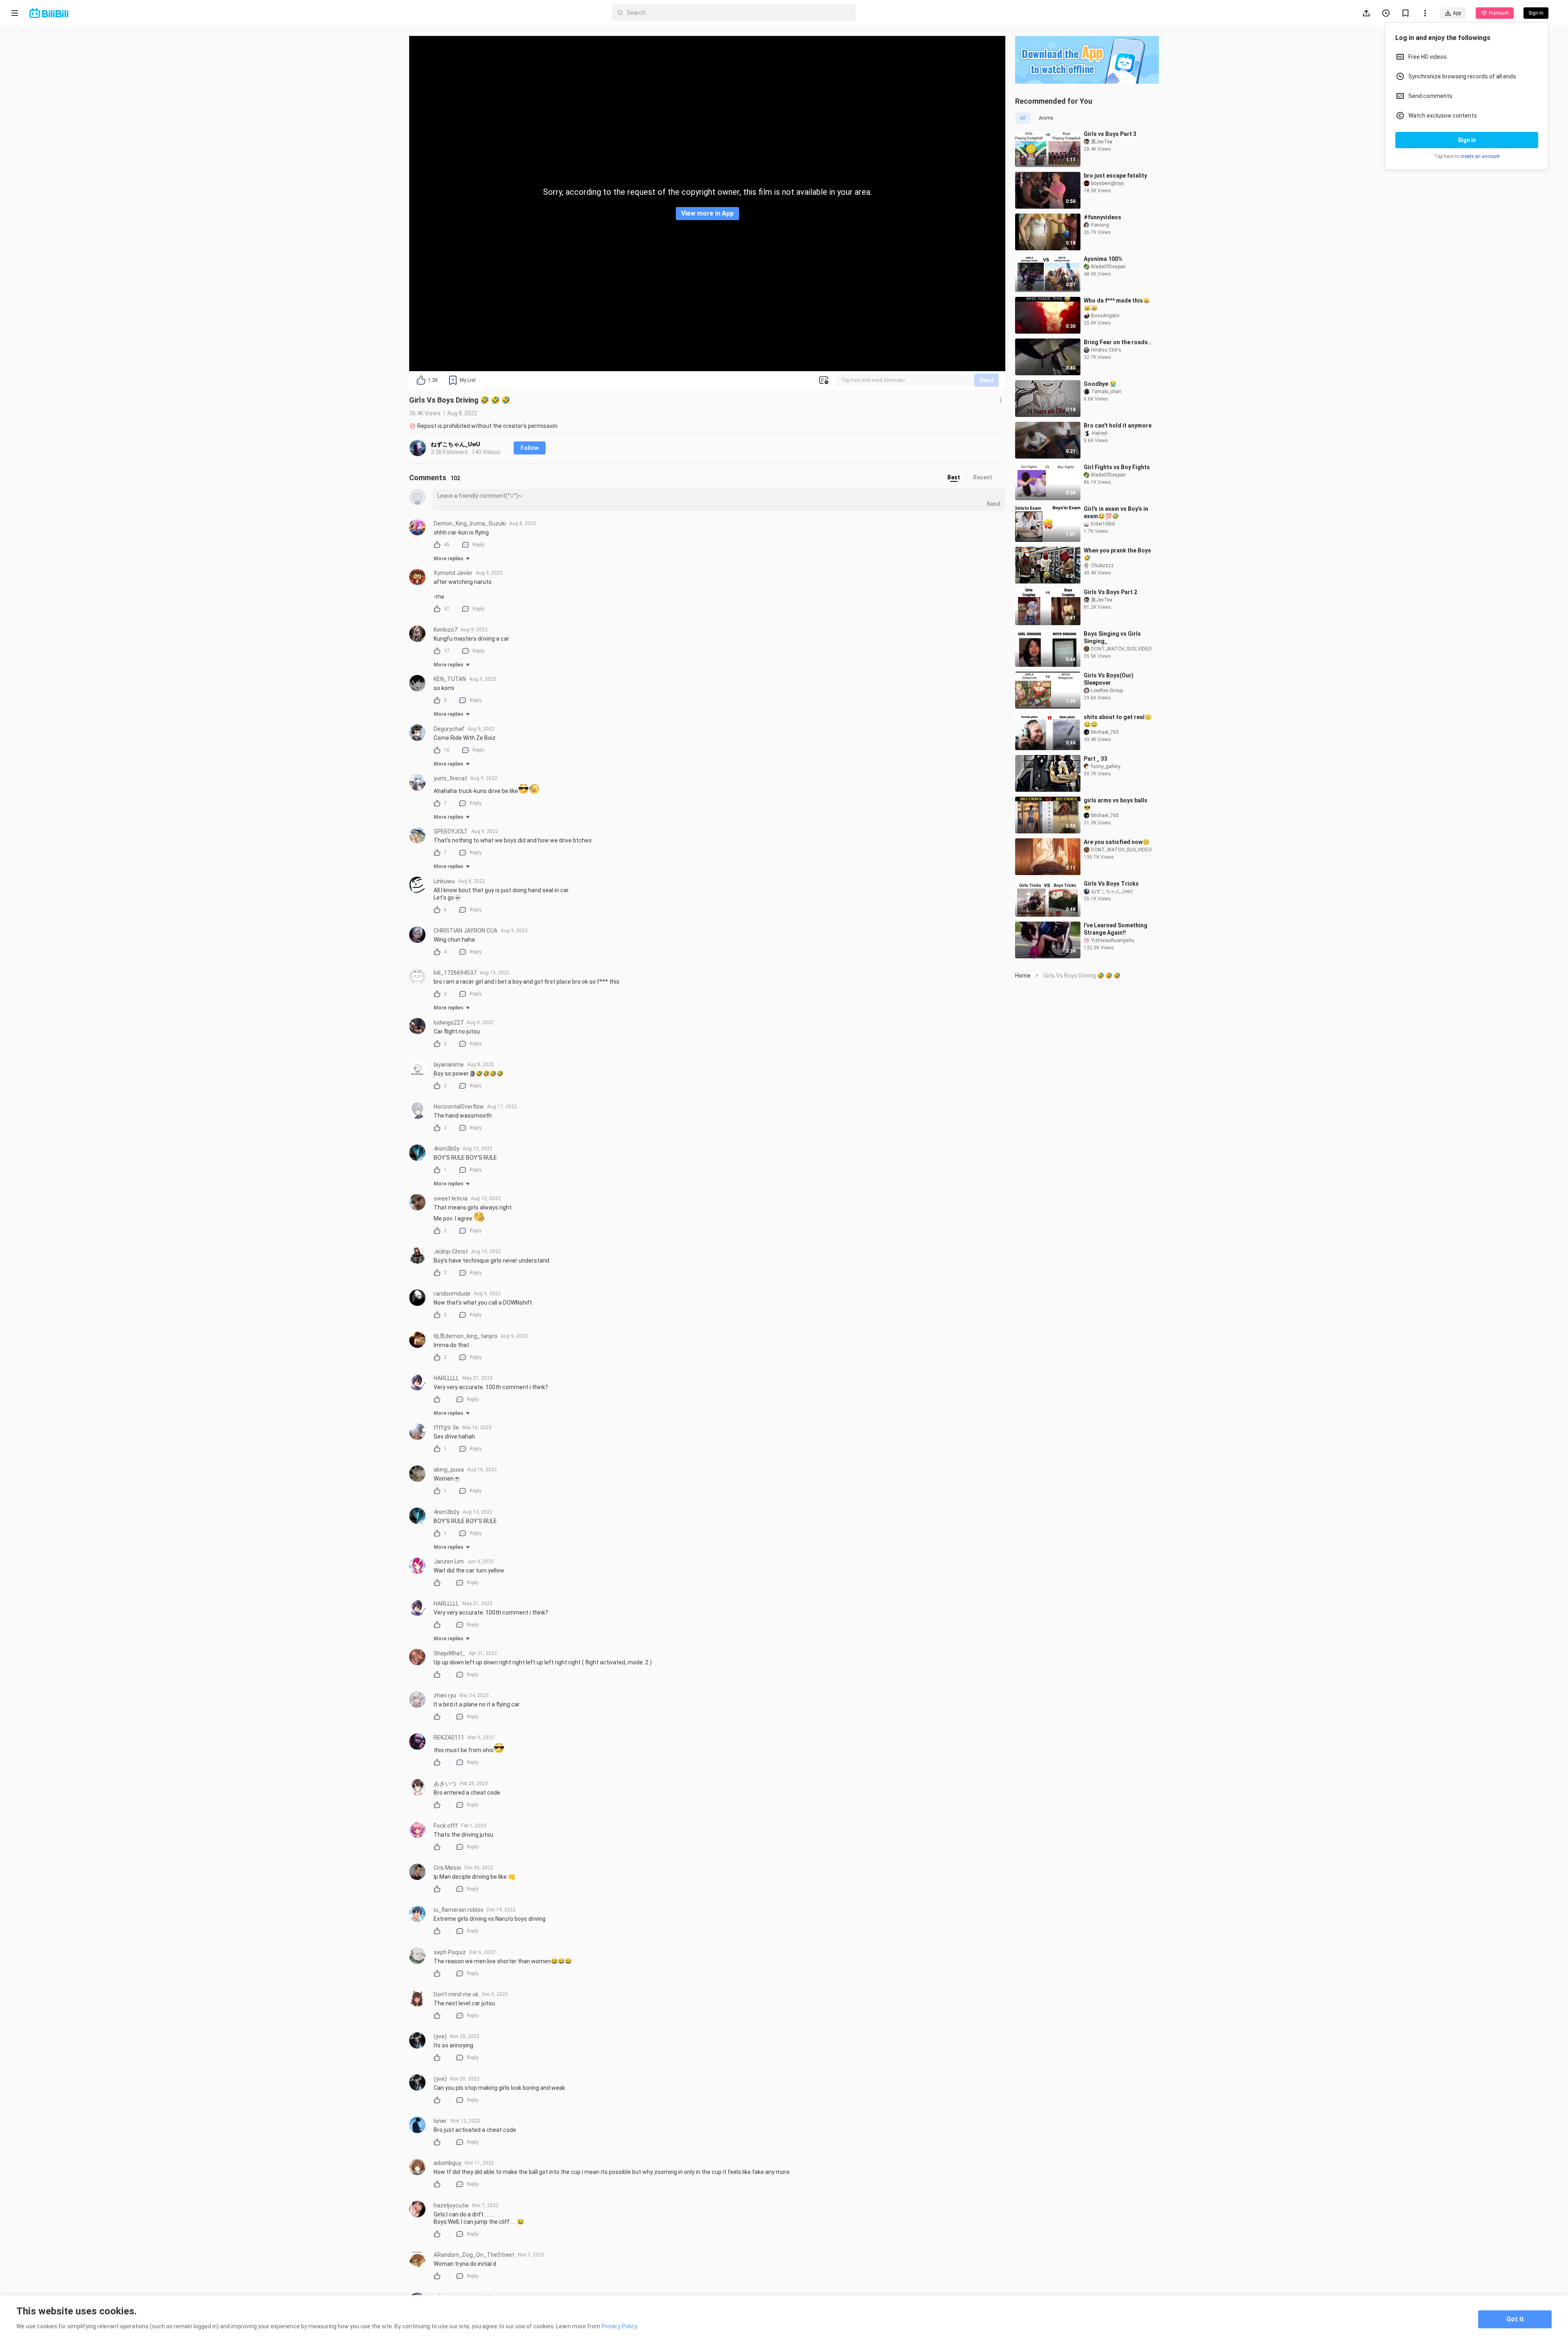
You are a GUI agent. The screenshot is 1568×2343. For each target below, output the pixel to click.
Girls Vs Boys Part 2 (1110, 592)
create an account (1480, 156)
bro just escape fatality (1115, 176)
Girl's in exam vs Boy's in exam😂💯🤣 (1116, 512)
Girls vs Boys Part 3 (1110, 134)
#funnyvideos (1102, 217)
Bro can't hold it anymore (1118, 425)
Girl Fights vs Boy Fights (1117, 467)
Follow (530, 448)
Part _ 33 (1096, 759)
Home (1023, 976)
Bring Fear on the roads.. (1117, 342)
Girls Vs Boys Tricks (1111, 884)
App (1457, 13)
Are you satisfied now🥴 (1117, 842)
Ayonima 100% (1103, 259)
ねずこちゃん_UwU (455, 444)
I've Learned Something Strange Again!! (1116, 929)
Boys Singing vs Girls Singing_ (1112, 637)
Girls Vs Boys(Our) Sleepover (1109, 679)
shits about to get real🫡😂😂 (1118, 721)
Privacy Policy (619, 2326)
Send (987, 380)
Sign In (1467, 140)
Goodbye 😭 (1100, 384)
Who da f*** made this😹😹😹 (1117, 304)
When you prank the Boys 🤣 (1117, 554)
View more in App (707, 213)
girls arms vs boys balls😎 (1116, 804)
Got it (1515, 2319)
